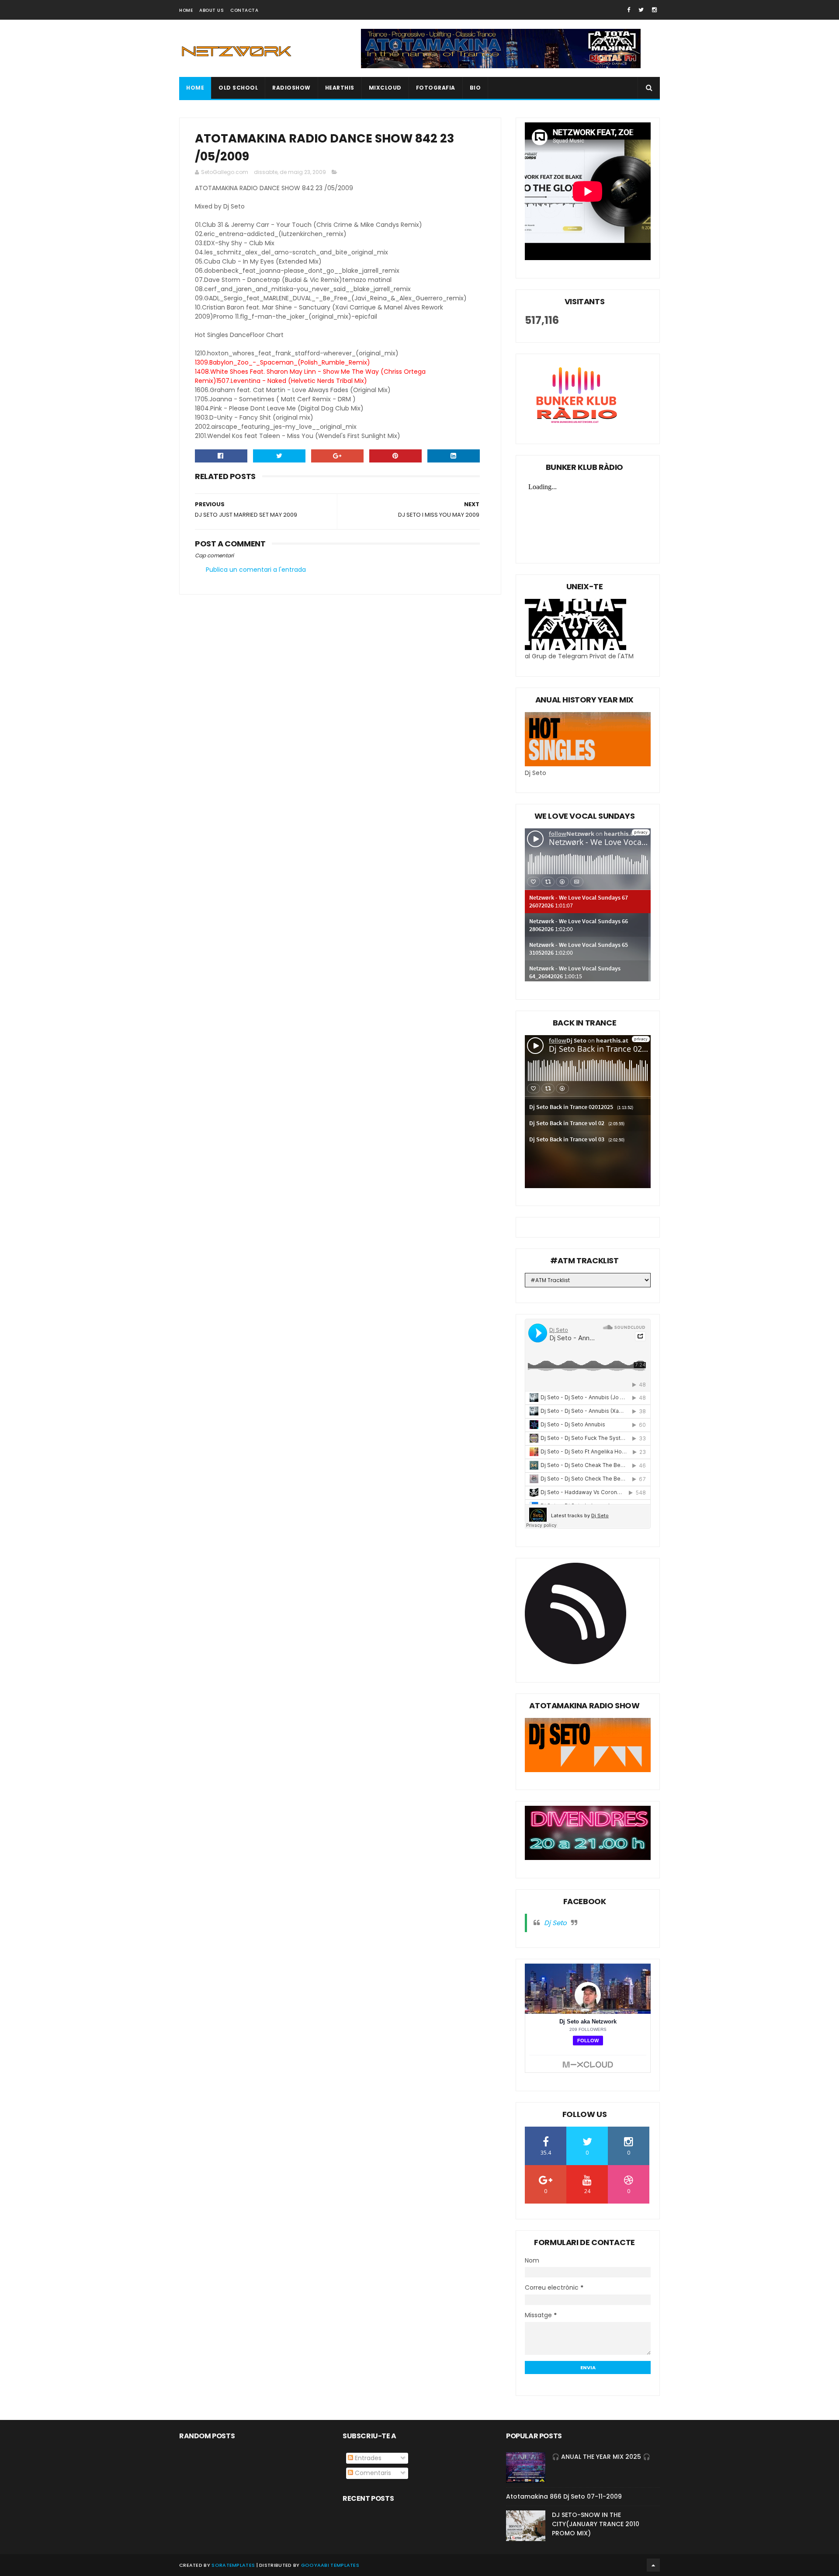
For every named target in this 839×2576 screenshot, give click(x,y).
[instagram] (654, 10)
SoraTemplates (233, 2565)
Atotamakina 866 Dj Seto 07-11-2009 (564, 2496)
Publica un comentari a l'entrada (256, 570)
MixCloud (385, 88)
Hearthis (340, 88)
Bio (475, 88)
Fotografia (436, 88)
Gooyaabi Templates (330, 2565)
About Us (211, 10)
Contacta (244, 10)
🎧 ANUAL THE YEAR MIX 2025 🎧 (601, 2457)
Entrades (367, 2458)
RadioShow (291, 88)
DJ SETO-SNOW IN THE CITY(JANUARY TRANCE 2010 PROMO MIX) (596, 2524)
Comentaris (372, 2473)
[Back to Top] (653, 2565)
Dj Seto (555, 1923)
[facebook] (629, 10)
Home (186, 10)
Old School (238, 88)
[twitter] (641, 10)
